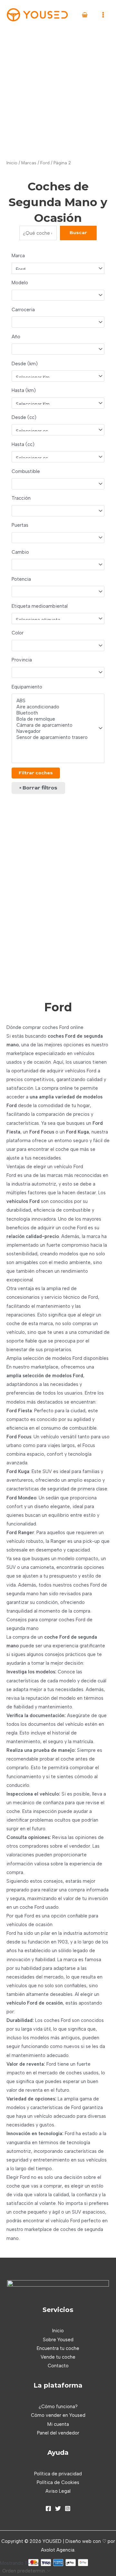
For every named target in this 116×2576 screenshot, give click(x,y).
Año (16, 337)
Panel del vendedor (58, 2433)
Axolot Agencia (58, 2550)
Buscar (78, 233)
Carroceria (23, 310)
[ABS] (55, 701)
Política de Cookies (58, 2482)
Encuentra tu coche (58, 2348)
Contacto (58, 2366)
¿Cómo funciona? (58, 2407)
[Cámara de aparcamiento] (55, 725)
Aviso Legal (58, 2491)
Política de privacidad (58, 2474)
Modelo (20, 283)
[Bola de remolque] (55, 719)
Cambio (20, 552)
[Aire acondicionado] (55, 707)
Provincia (22, 660)
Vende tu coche (58, 2357)
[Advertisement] (58, 91)
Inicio (12, 163)
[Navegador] (55, 731)
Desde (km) (25, 364)
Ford (45, 163)
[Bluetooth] (55, 713)
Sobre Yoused (58, 2340)
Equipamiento (27, 687)
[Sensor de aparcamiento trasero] (55, 737)
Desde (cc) (24, 417)
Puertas (20, 525)
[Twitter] (58, 2508)
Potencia (21, 579)
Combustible (26, 471)
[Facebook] (48, 2508)
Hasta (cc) (23, 444)
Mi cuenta (58, 2424)
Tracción (21, 498)
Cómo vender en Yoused (58, 2415)
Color (18, 633)
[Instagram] (68, 2508)
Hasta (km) (24, 390)
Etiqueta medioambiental (40, 606)
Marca (18, 256)
